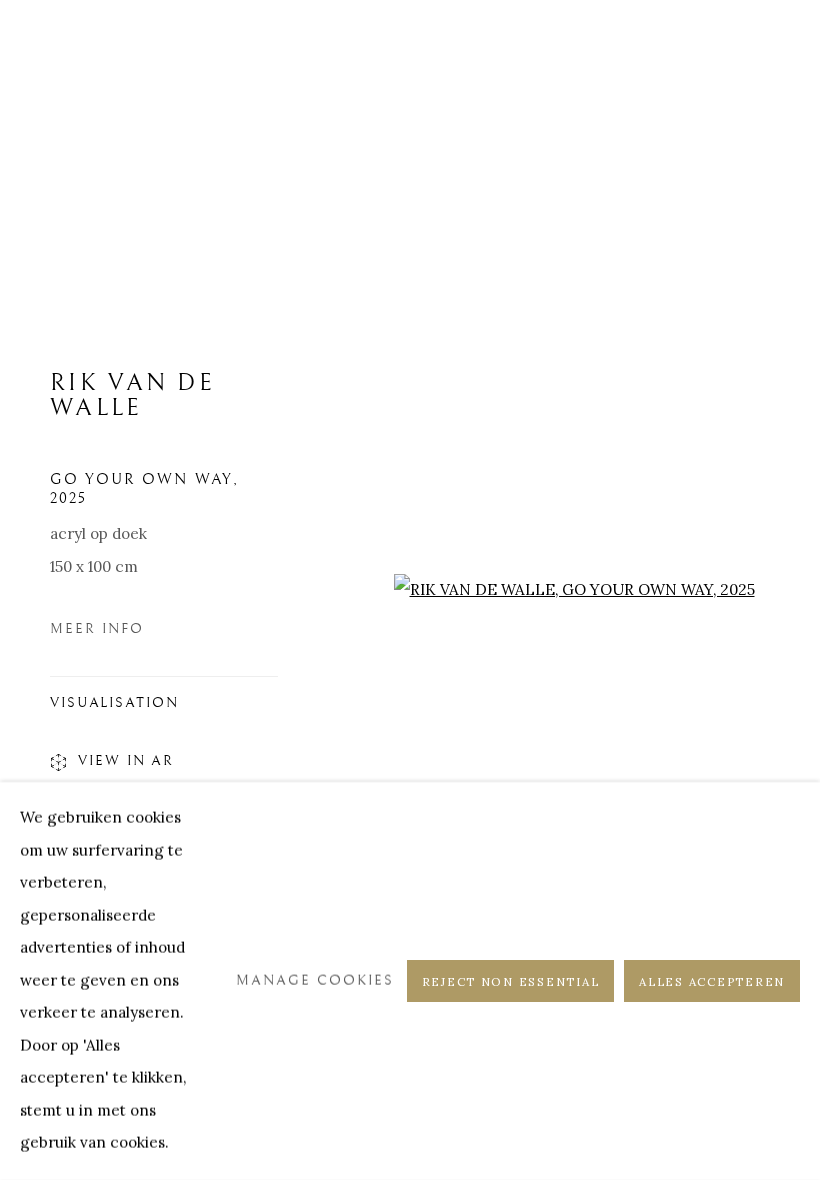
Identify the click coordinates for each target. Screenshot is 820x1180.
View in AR (126, 760)
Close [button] (775, 45)
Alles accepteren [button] (712, 981)
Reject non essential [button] (511, 981)
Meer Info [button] (97, 628)
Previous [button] (20, 590)
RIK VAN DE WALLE (132, 395)
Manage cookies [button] (315, 980)
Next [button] (800, 590)
